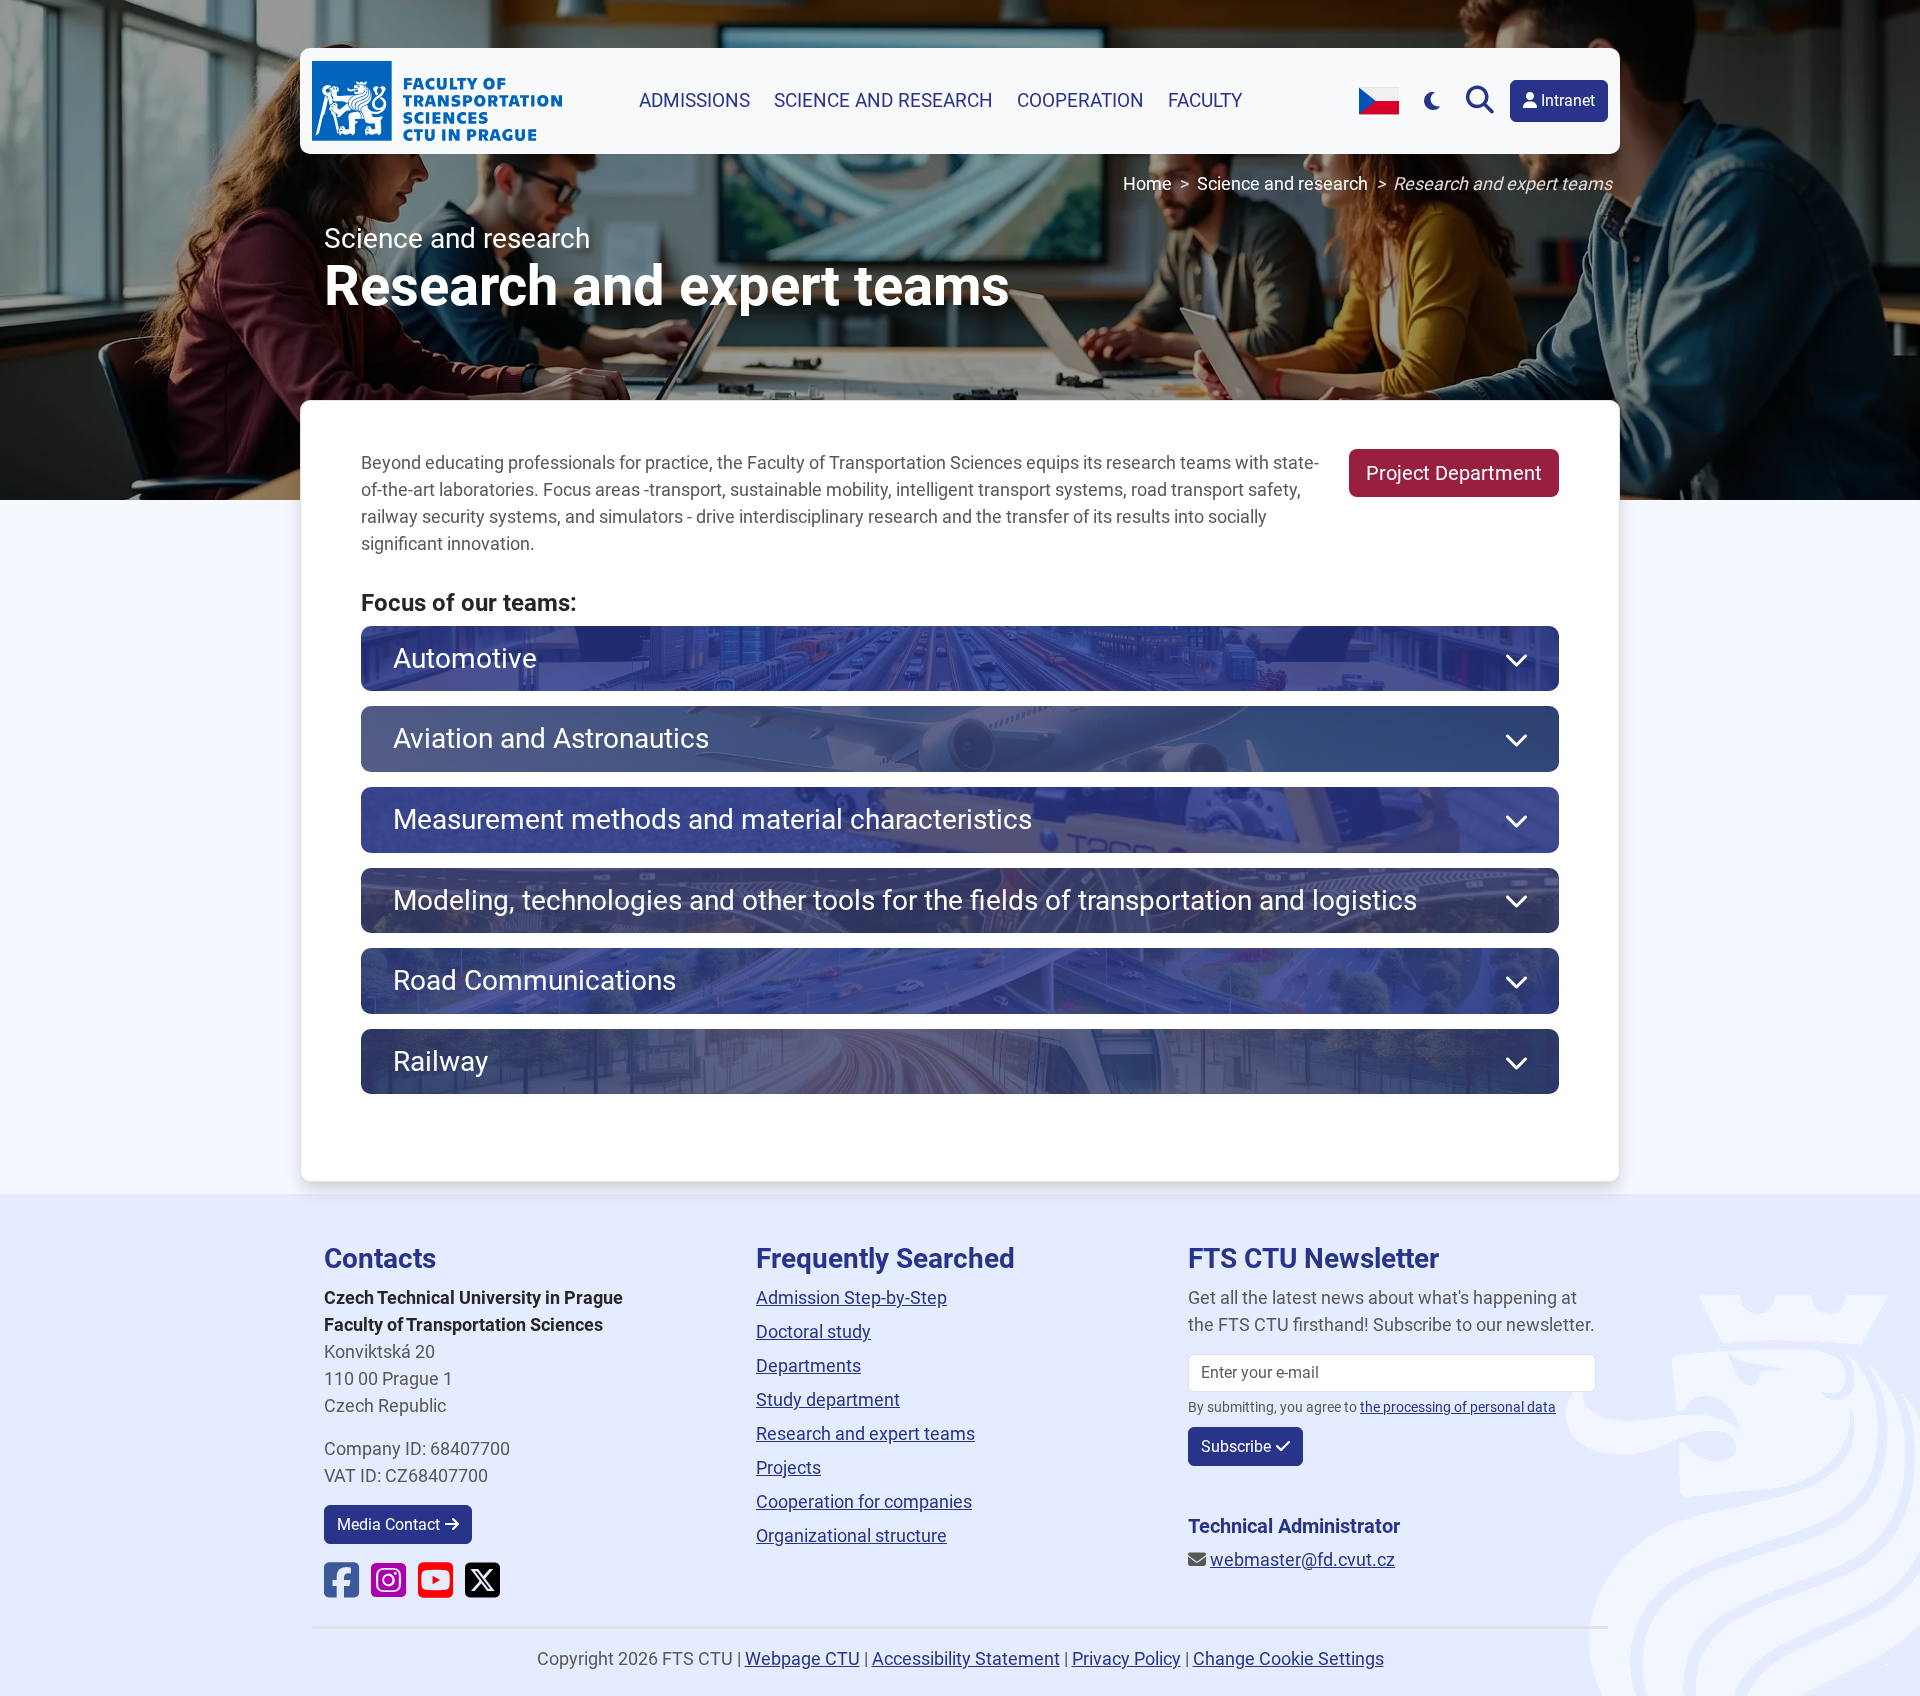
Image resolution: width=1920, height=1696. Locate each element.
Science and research (883, 101)
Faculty (1205, 101)
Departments (808, 1365)
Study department (828, 1399)
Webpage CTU (802, 1658)
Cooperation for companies (864, 1501)
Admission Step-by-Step (851, 1297)
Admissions (694, 101)
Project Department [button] (1454, 473)
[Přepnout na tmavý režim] (1432, 100)
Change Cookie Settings (1288, 1658)
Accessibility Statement (966, 1658)
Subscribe (1236, 1446)
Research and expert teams (865, 1433)
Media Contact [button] (388, 1524)
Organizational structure (851, 1535)
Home (1147, 183)
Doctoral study (813, 1331)
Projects (788, 1467)
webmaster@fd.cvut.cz (1302, 1559)
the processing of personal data (1458, 1407)
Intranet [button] (1566, 100)
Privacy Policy (1126, 1658)
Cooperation (1080, 101)
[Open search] (1484, 101)
